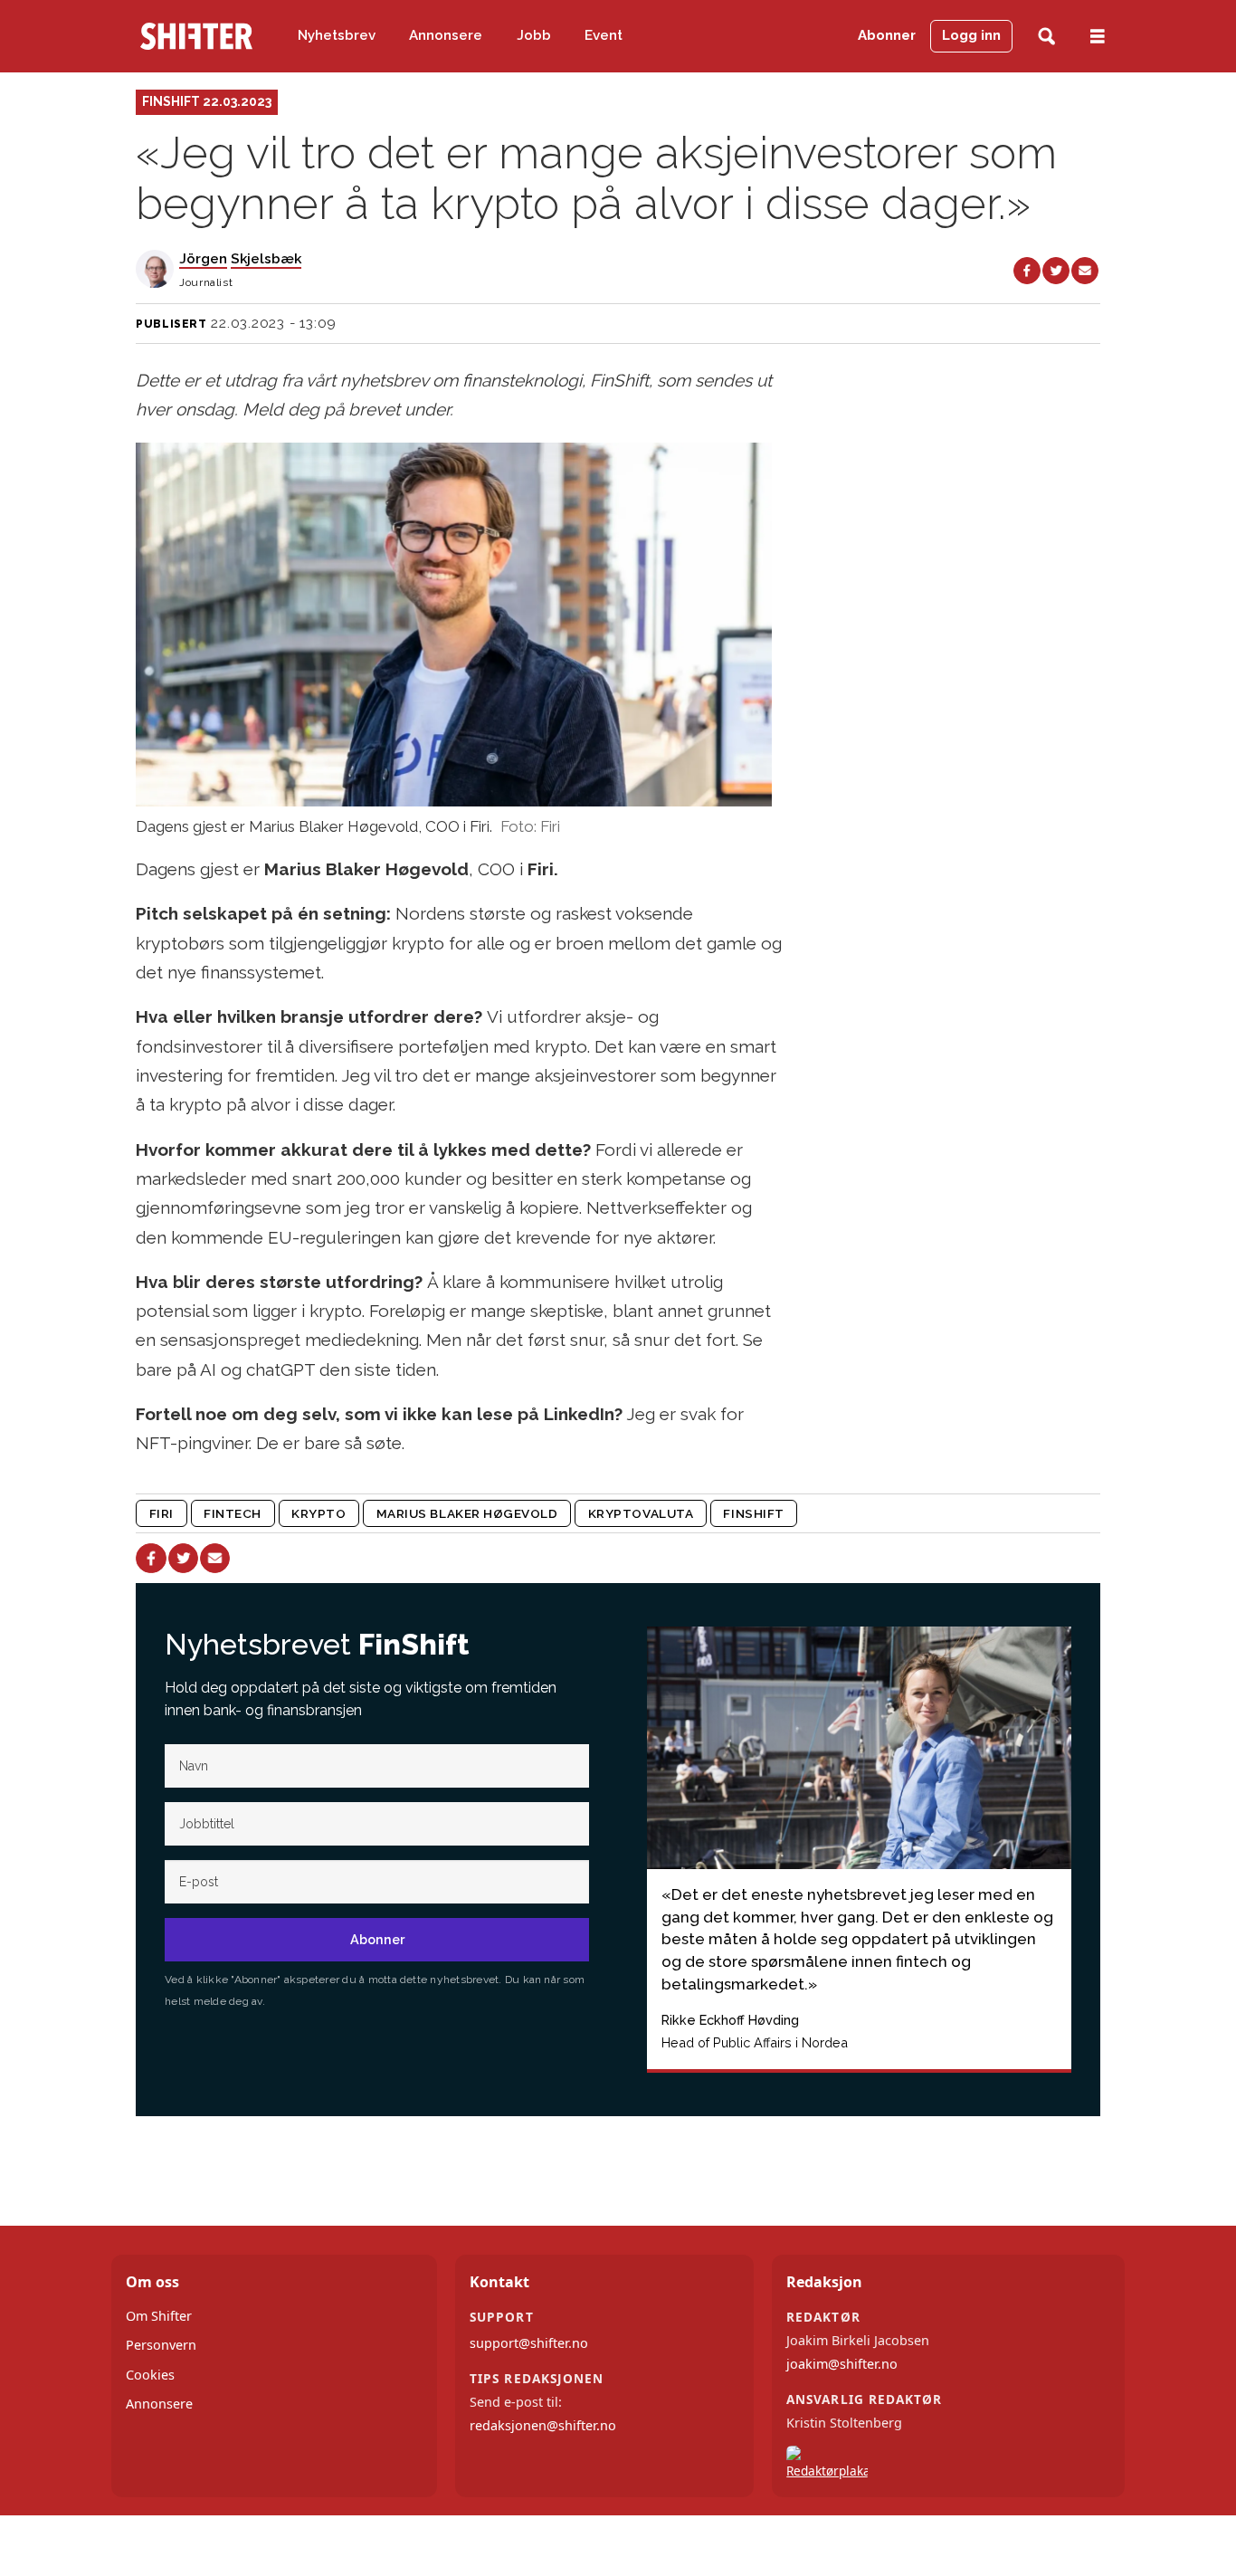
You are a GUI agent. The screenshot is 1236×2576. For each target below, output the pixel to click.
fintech (233, 1513)
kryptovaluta (641, 1513)
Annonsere (446, 35)
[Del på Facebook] (1027, 271)
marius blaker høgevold (467, 1513)
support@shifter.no (529, 2343)
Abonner (887, 35)
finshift (753, 1513)
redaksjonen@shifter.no (543, 2425)
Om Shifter (159, 2316)
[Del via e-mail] (1085, 271)
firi (162, 1513)
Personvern (161, 2345)
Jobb (534, 35)
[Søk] (1046, 37)
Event (604, 35)
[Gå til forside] (196, 36)
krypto (319, 1513)
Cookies (150, 2375)
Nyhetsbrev (337, 35)
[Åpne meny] (1098, 37)
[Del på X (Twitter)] (1056, 271)
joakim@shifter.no (842, 2364)
